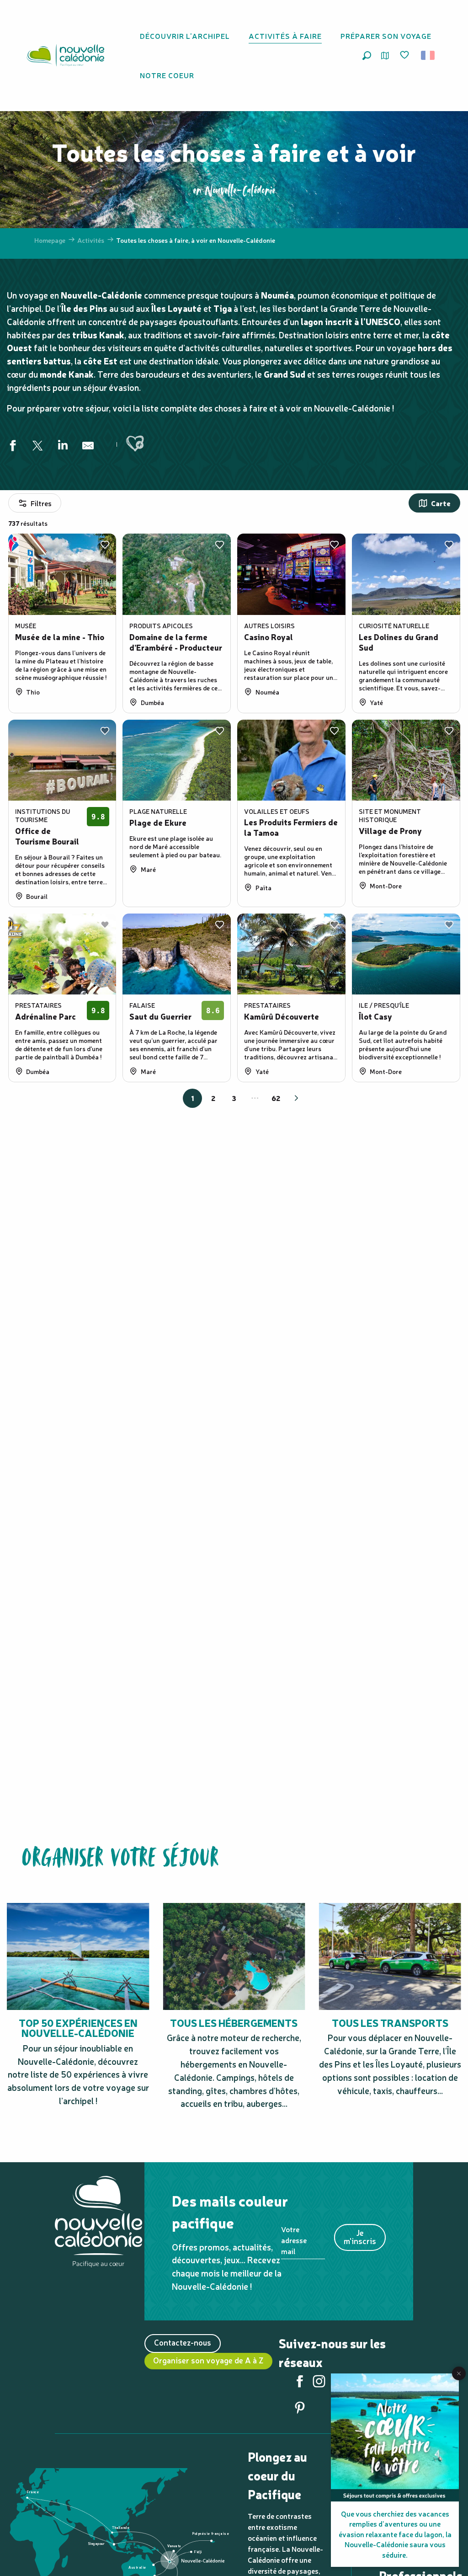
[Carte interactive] (385, 56)
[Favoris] (405, 55)
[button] (367, 56)
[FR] (428, 55)
